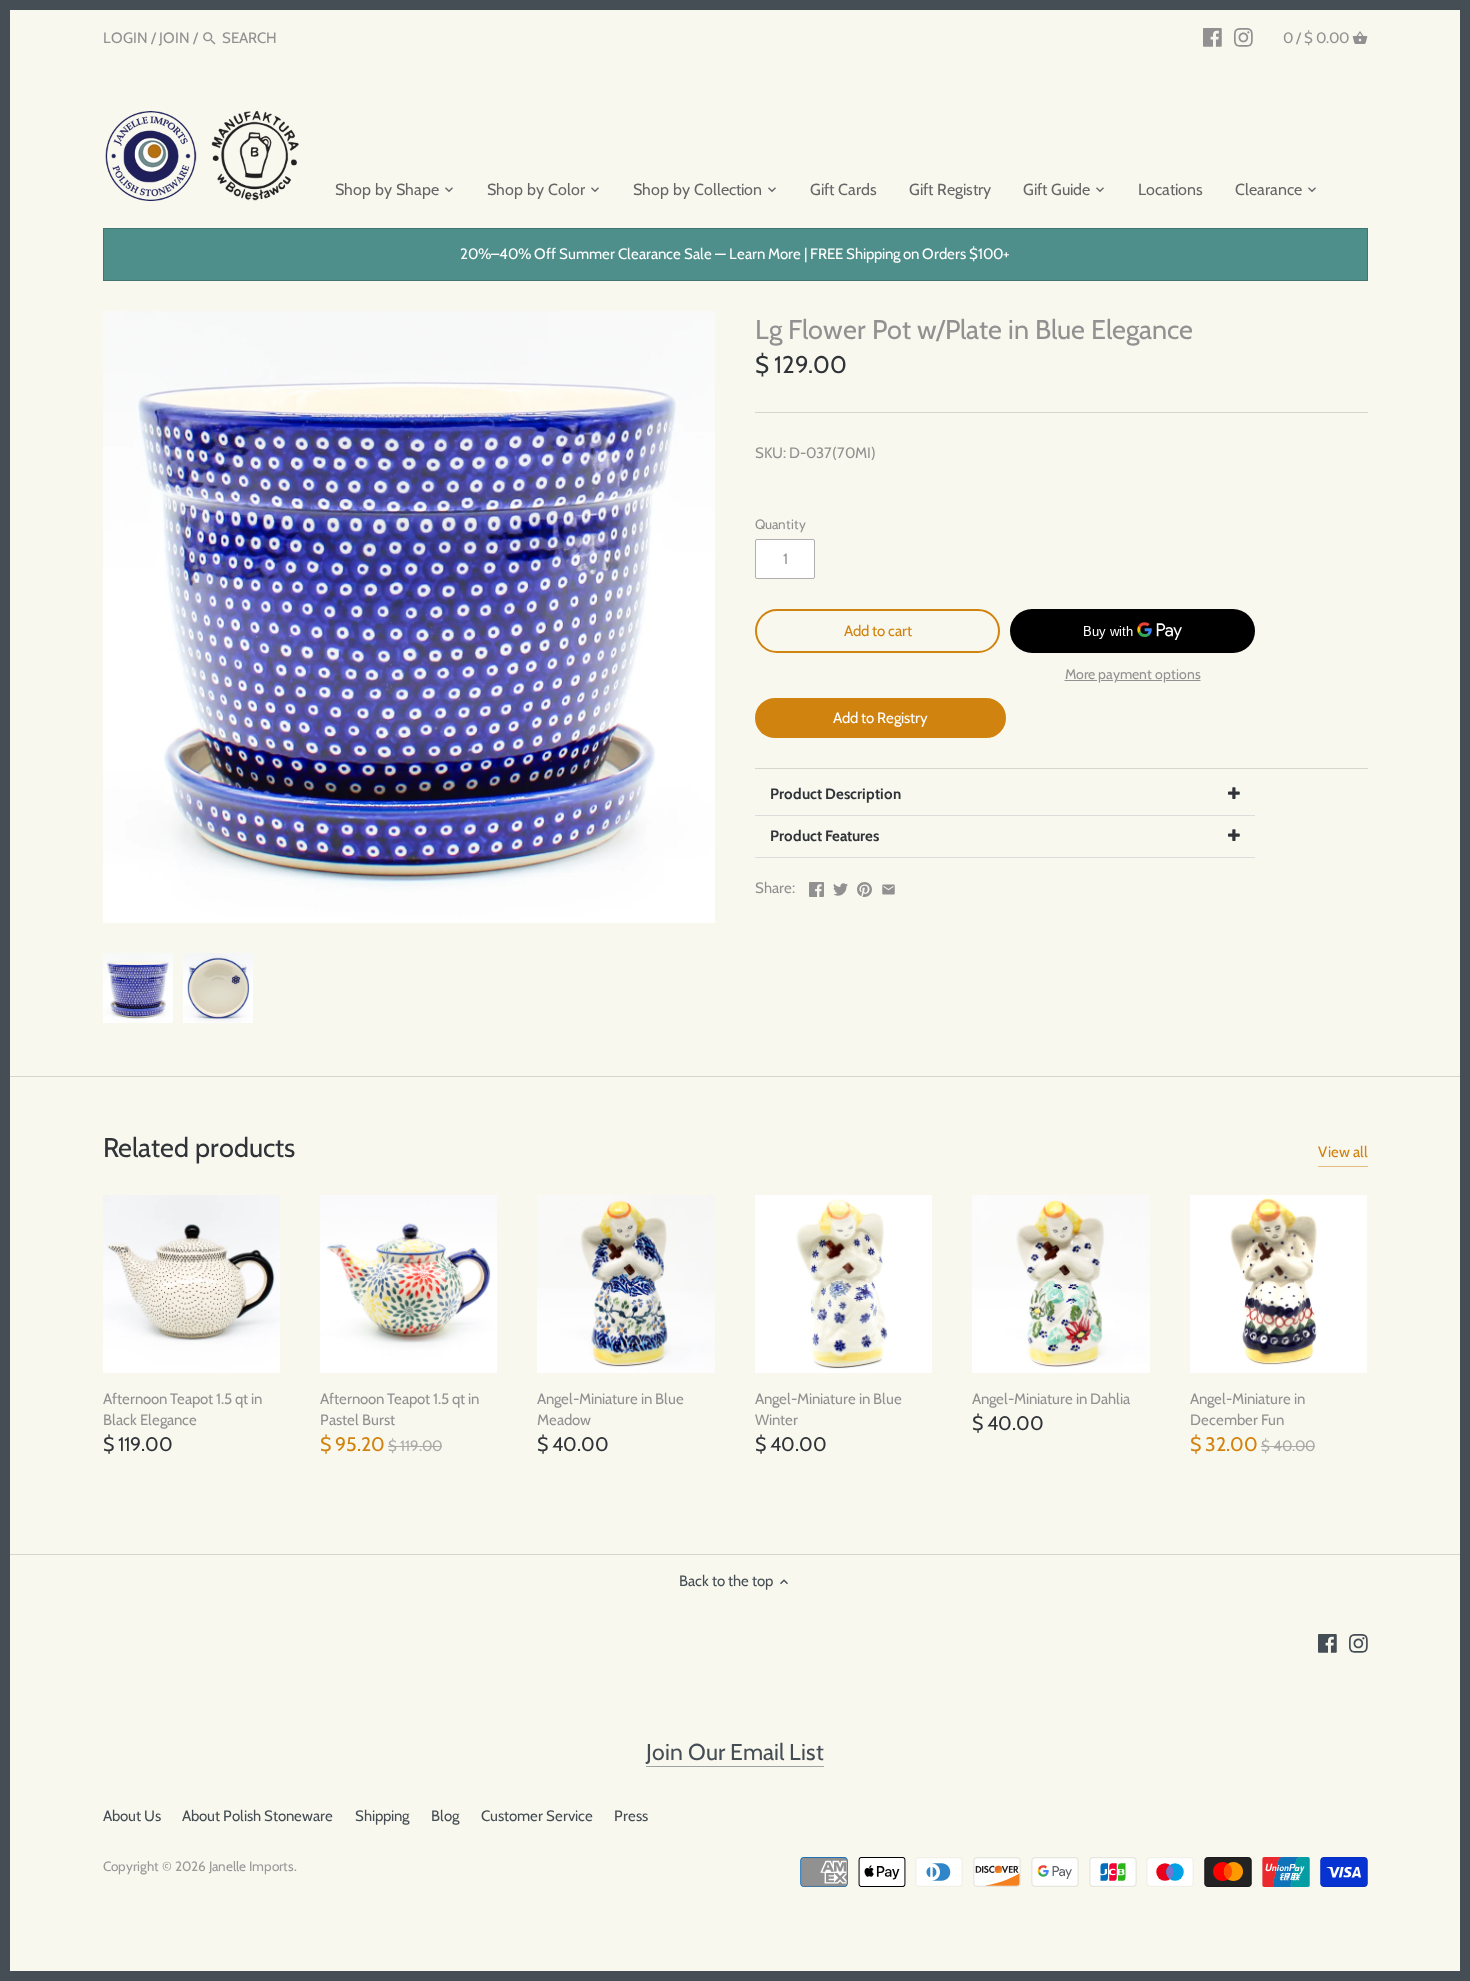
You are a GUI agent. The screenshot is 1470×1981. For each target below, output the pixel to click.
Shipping (382, 1816)
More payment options (1133, 674)
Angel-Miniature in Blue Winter (828, 1409)
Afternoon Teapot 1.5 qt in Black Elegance (182, 1409)
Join (174, 38)
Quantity (780, 524)
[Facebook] (1212, 37)
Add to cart (878, 631)
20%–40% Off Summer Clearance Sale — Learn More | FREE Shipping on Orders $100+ (735, 254)
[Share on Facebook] (816, 886)
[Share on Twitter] (840, 886)
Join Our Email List (735, 1752)
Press (631, 1816)
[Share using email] (888, 886)
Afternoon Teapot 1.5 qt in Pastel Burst (399, 1409)
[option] (138, 988)
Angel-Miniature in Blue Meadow (610, 1409)
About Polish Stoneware (257, 1816)
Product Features (824, 836)
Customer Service (537, 1816)
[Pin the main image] (864, 886)
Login (125, 38)
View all (1343, 1152)
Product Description (835, 794)
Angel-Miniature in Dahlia (1051, 1399)
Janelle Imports (251, 1866)
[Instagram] (1243, 37)
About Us (132, 1816)
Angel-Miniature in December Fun (1247, 1409)
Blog (445, 1816)
